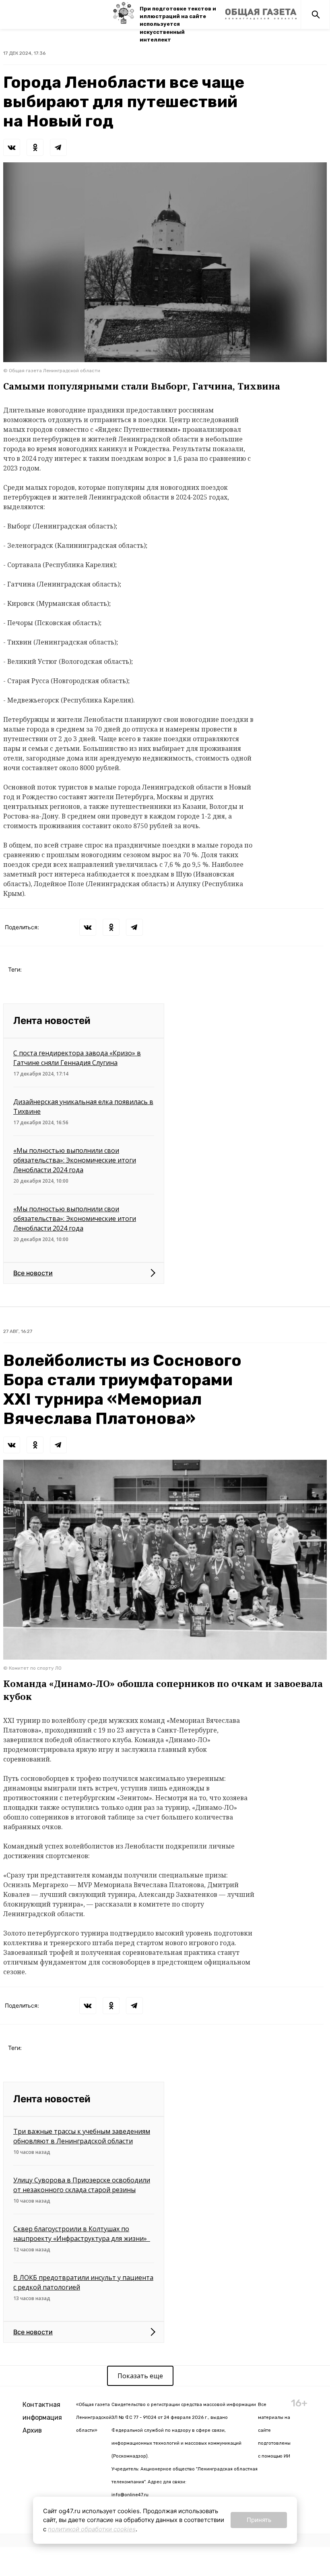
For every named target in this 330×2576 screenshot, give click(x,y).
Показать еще (140, 2376)
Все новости (33, 1273)
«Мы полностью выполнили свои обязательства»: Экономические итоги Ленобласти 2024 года (75, 1160)
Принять (259, 2520)
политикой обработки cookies (92, 2529)
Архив (32, 2430)
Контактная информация (42, 2411)
